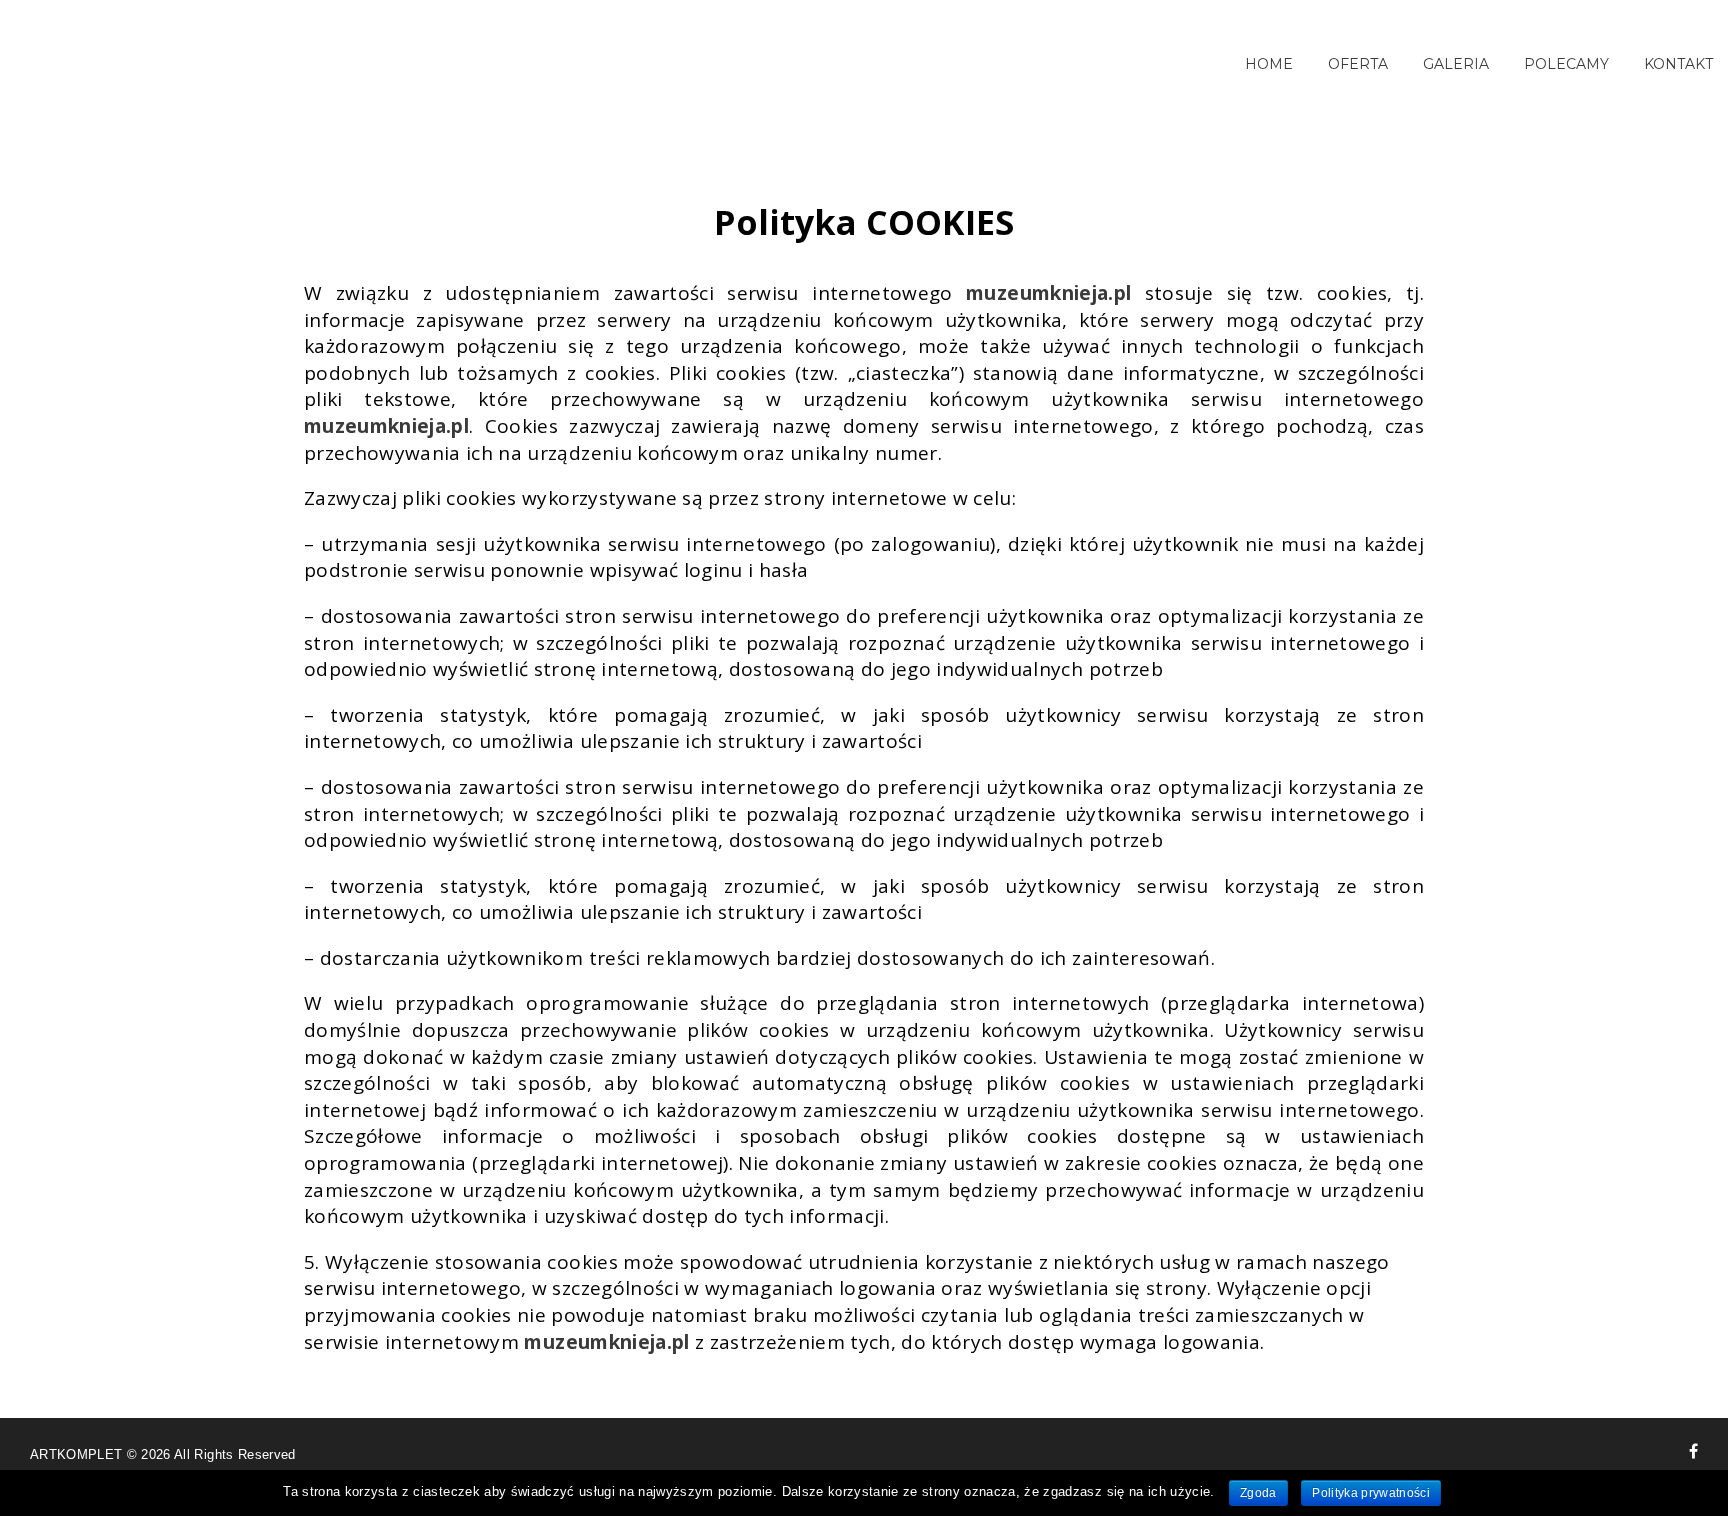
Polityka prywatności (1371, 1493)
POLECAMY (1566, 64)
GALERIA (1456, 64)
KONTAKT (1678, 64)
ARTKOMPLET (78, 1454)
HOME (1269, 64)
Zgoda (1258, 1493)
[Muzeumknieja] (1693, 1451)
